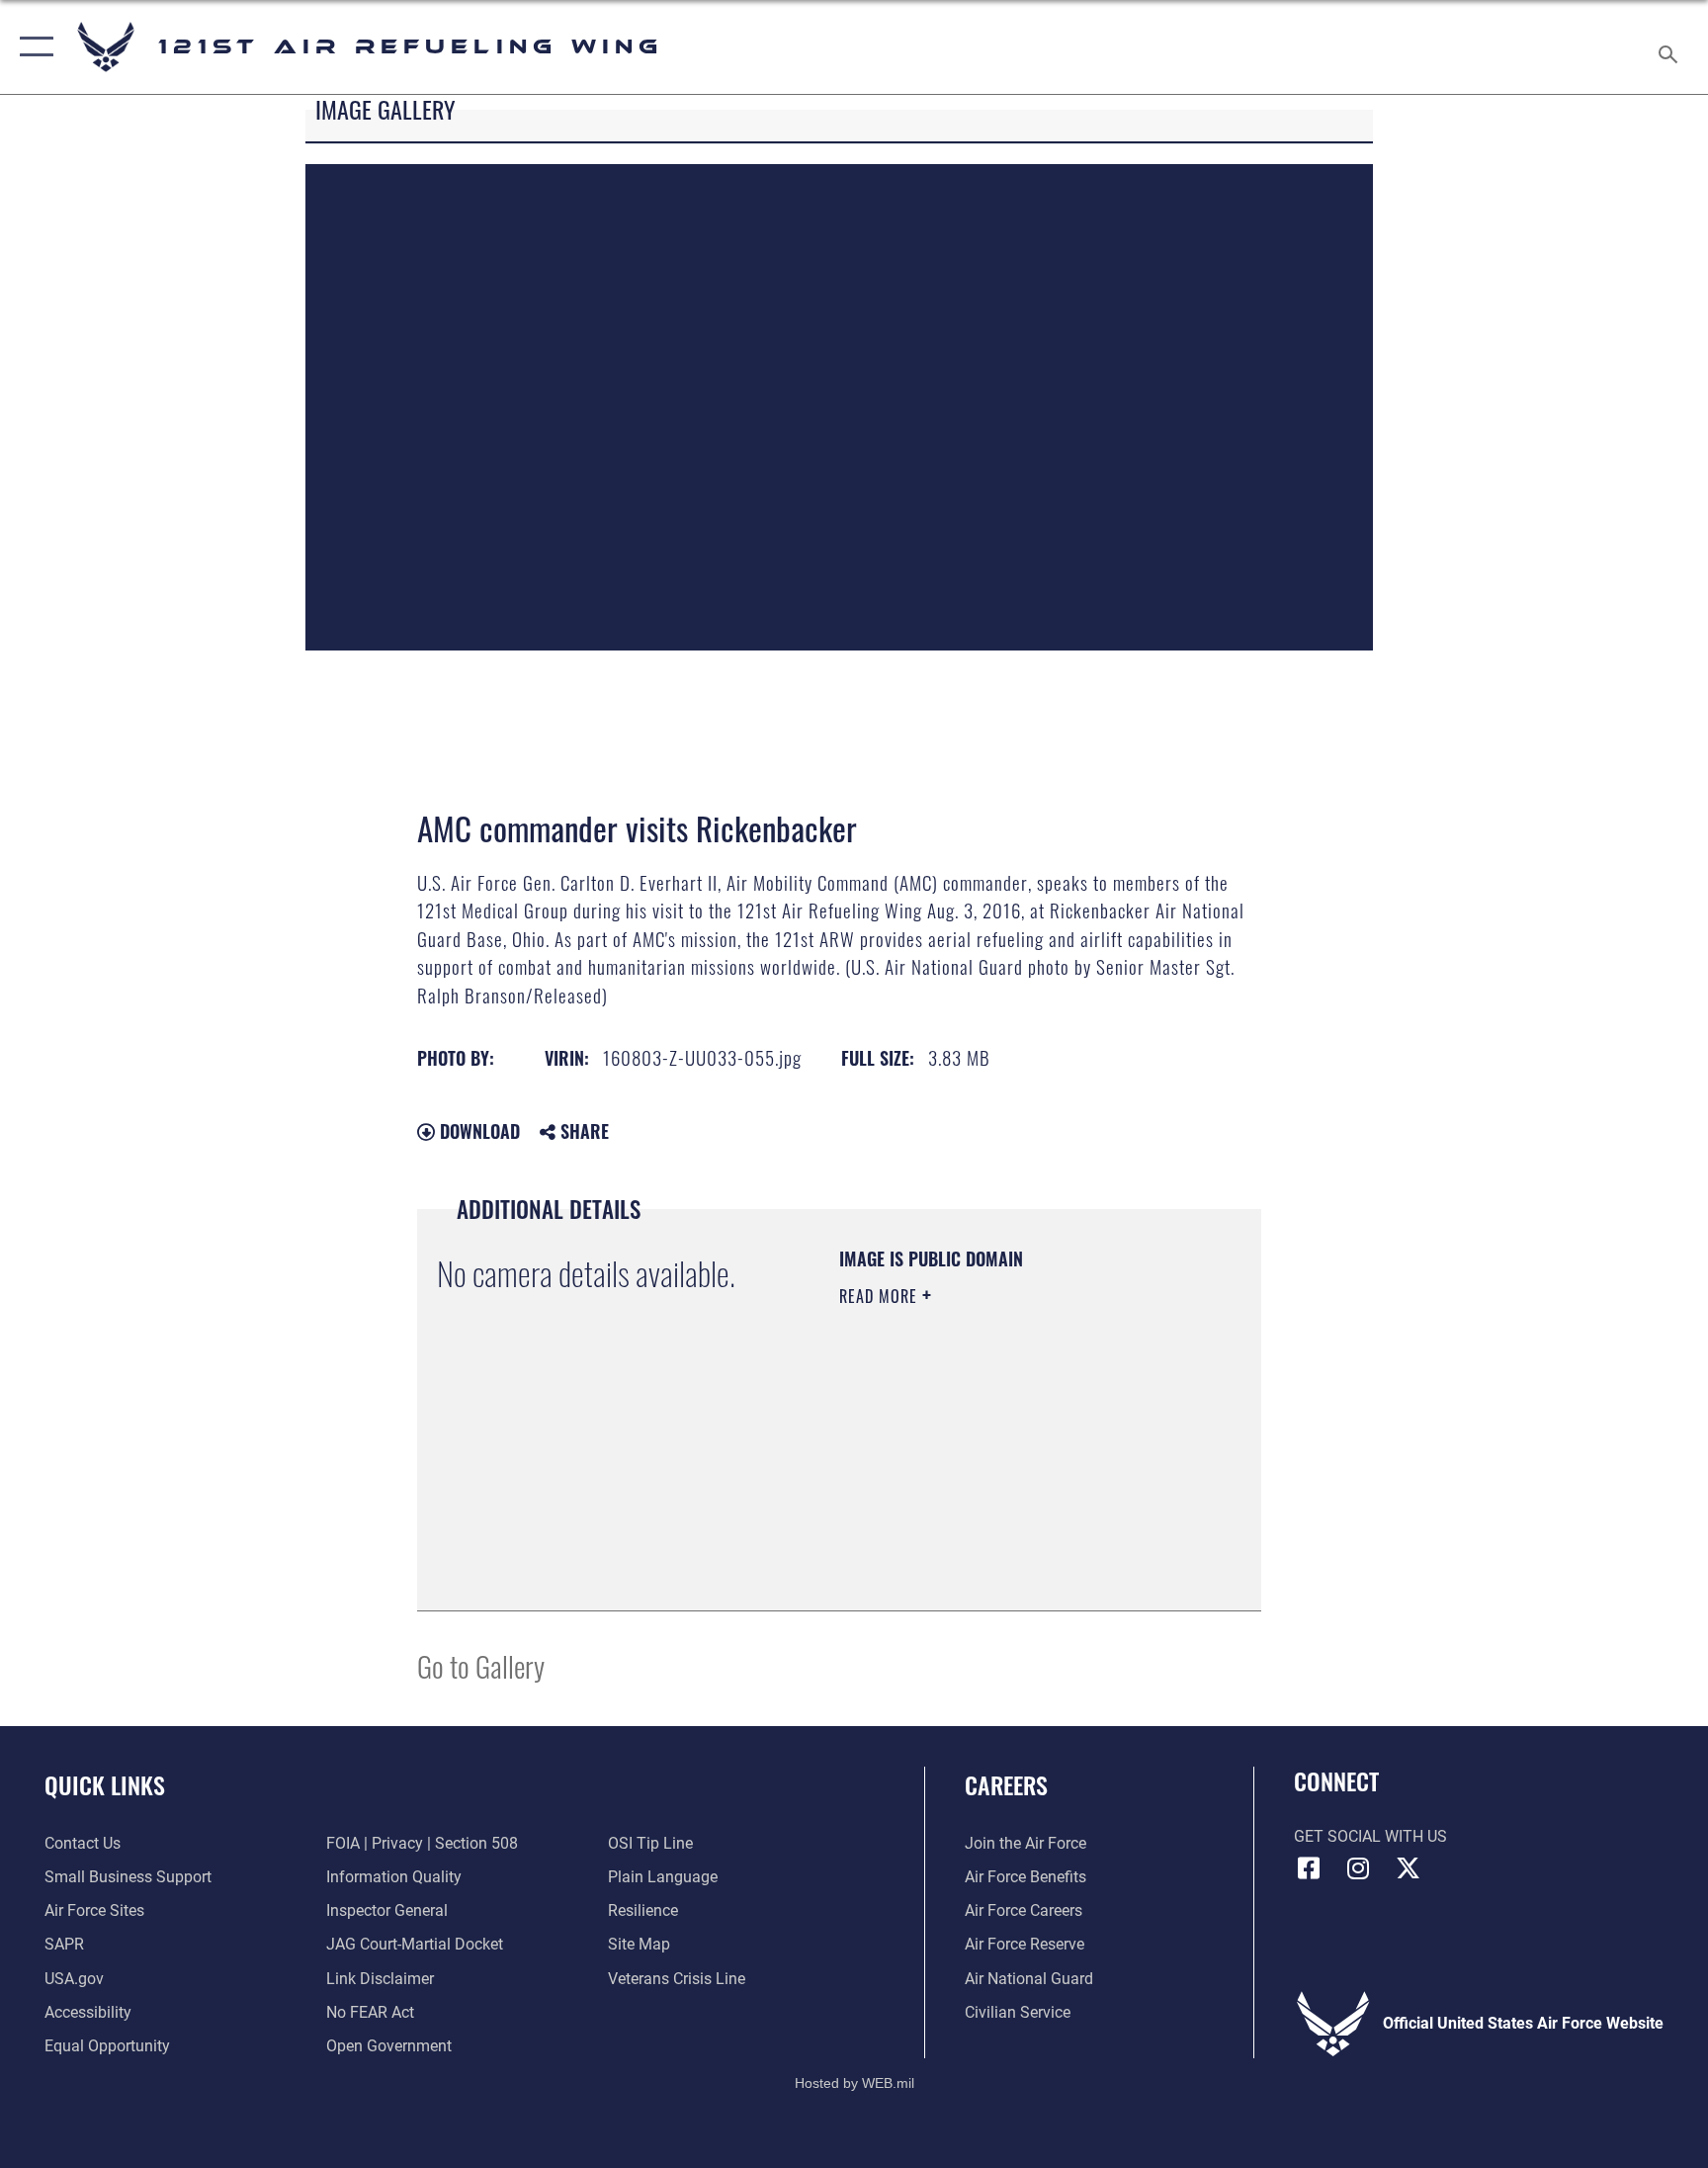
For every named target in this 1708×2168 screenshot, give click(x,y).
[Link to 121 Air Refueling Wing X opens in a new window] (1408, 1868)
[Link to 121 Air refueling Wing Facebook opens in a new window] (1309, 1868)
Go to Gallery (481, 1665)
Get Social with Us (1370, 1836)
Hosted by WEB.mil (854, 2083)
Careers (1006, 1784)
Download (477, 1131)
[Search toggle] (1670, 47)
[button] (32, 47)
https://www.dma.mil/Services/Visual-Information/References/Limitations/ (959, 1491)
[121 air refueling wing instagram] (1358, 1868)
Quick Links (105, 1784)
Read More (881, 1296)
